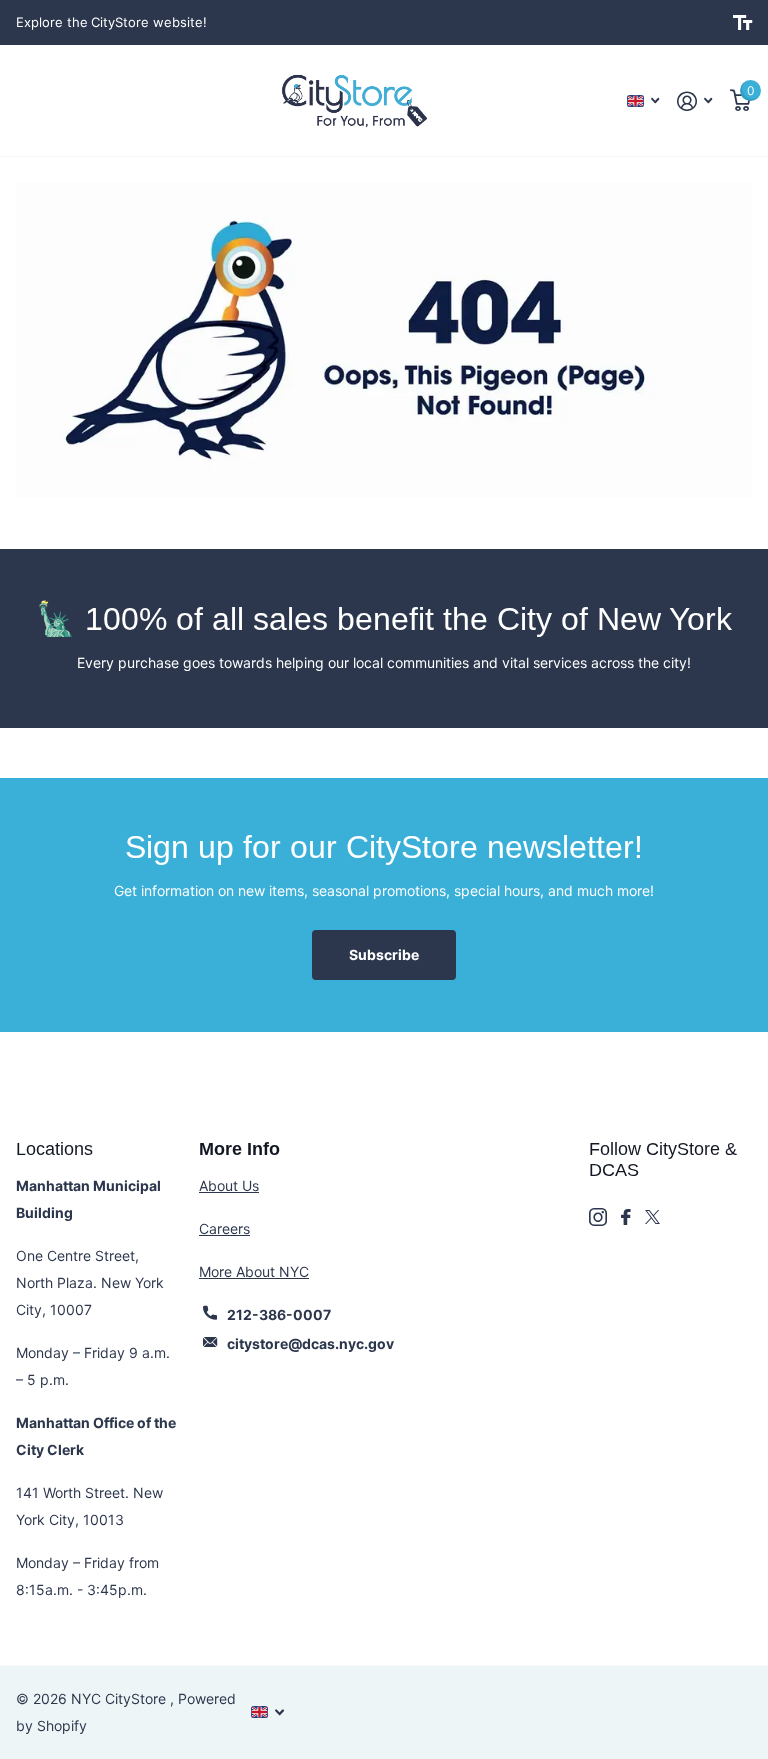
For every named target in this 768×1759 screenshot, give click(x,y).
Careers (224, 1228)
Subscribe (384, 954)
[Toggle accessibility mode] (742, 23)
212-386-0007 (279, 1314)
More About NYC (254, 1271)
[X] (652, 1217)
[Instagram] (598, 1217)
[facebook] (626, 1217)
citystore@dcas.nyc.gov (310, 1343)
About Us (229, 1185)
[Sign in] (694, 101)
